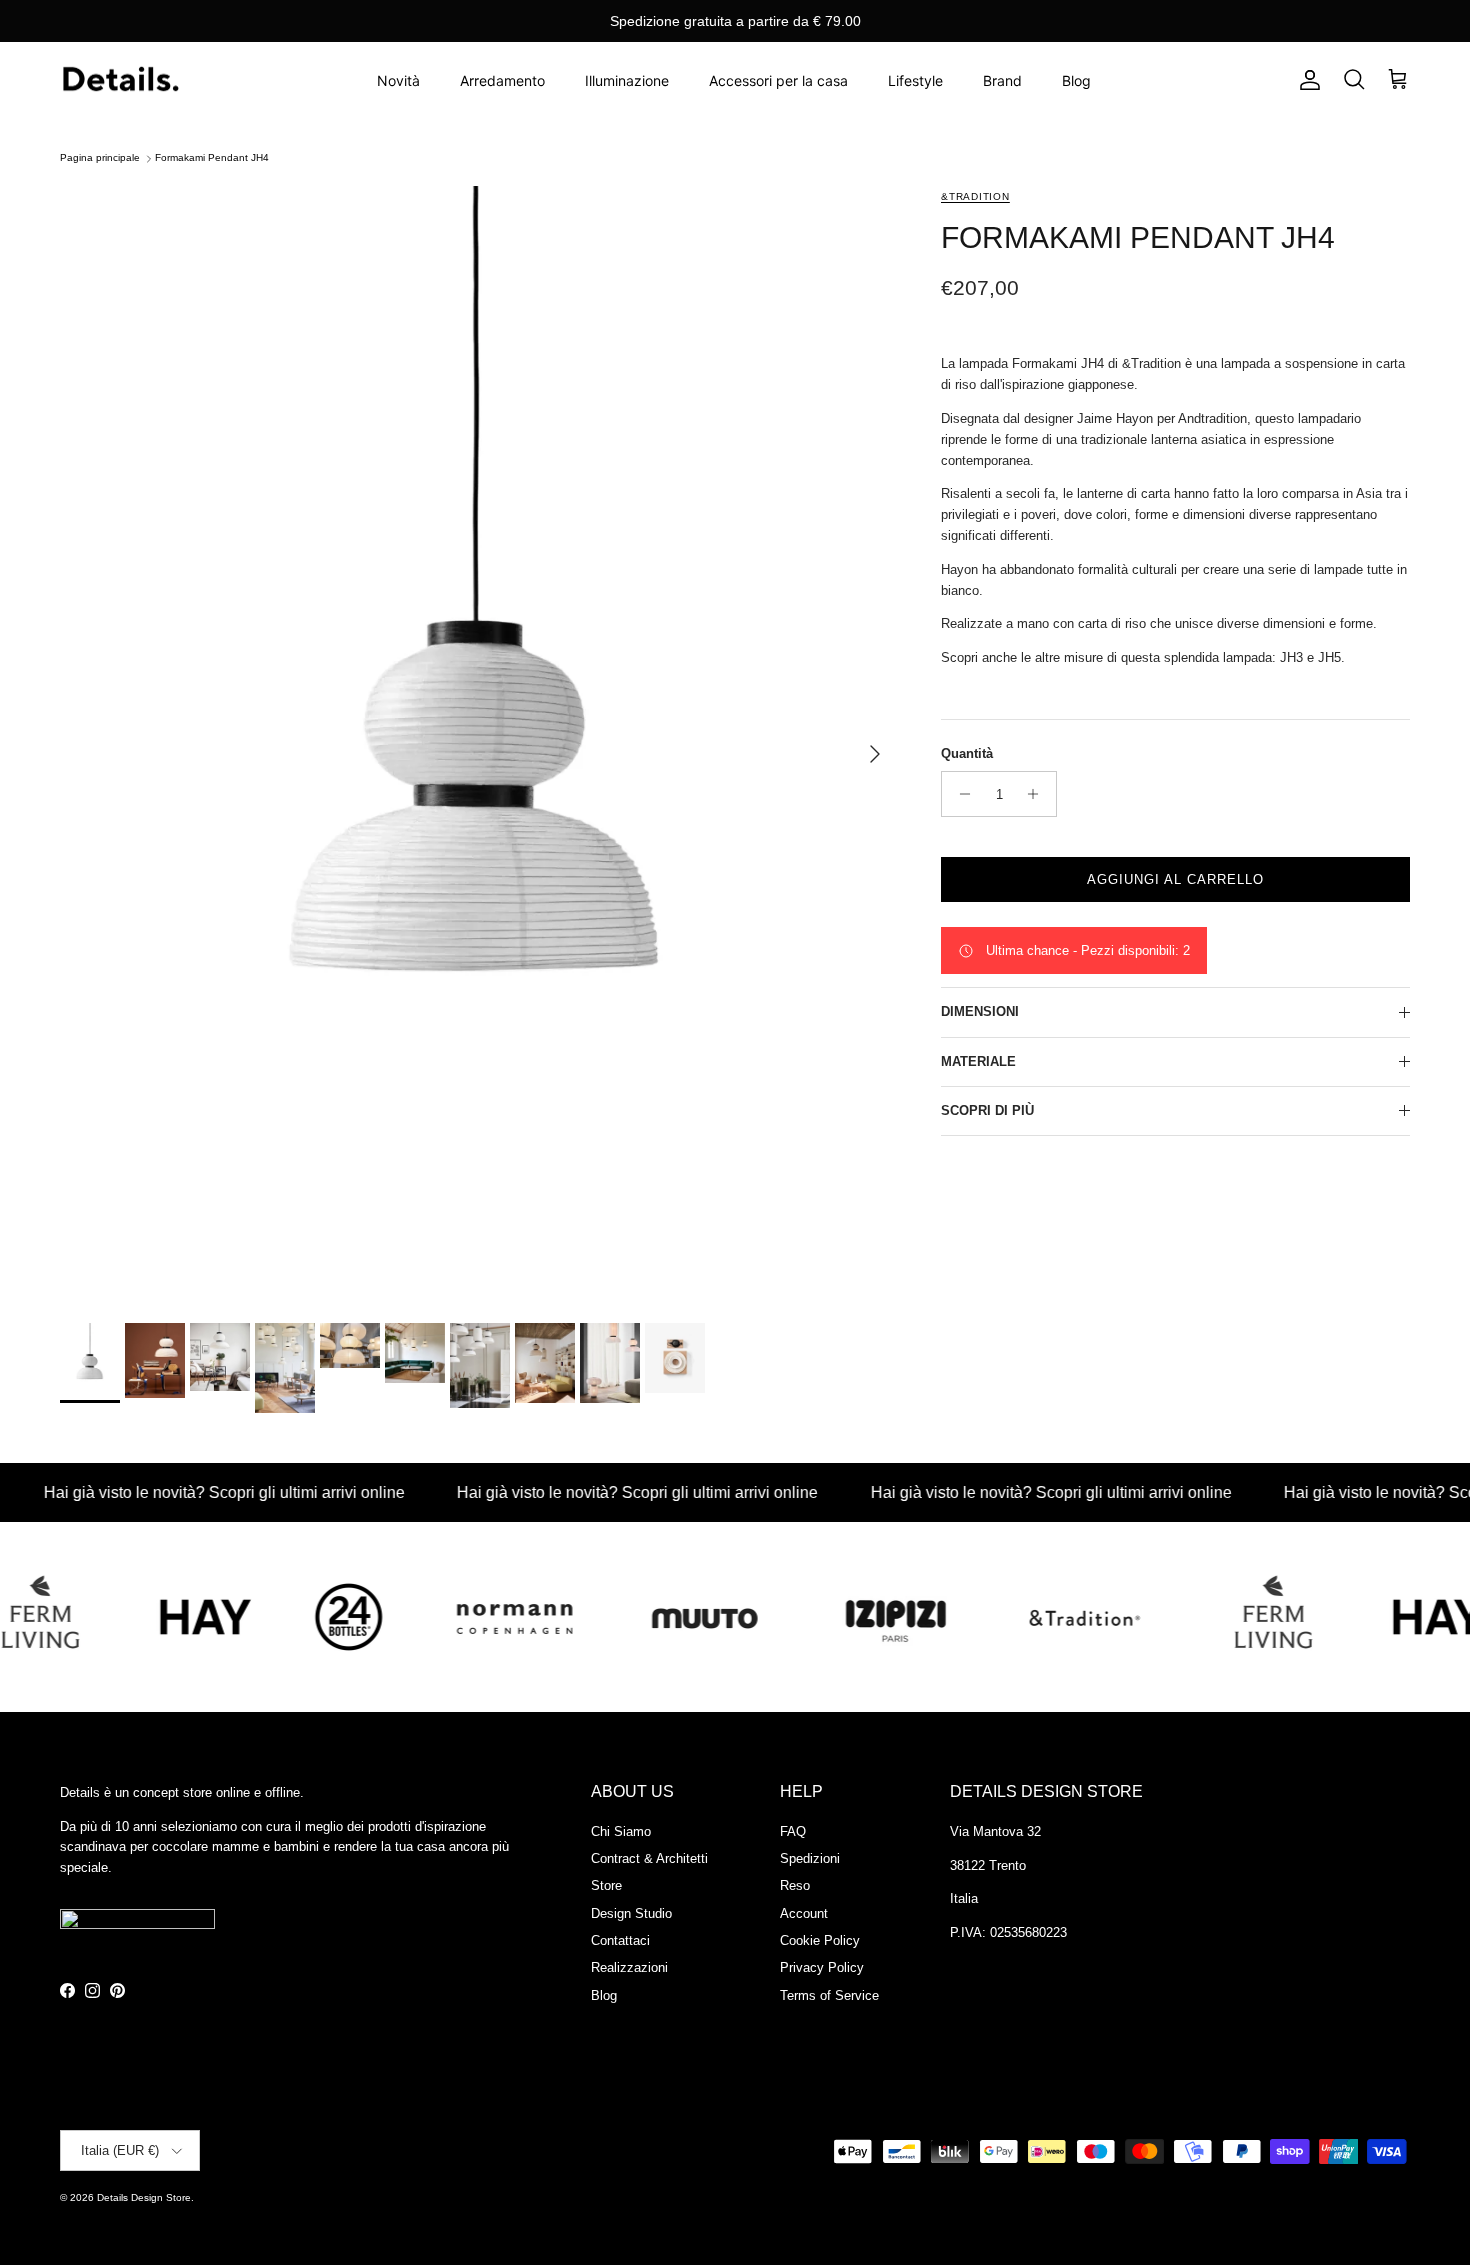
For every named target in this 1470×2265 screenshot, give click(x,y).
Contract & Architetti (649, 1858)
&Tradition (975, 196)
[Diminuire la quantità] (959, 794)
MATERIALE (978, 1061)
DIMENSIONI (980, 1011)
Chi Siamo (621, 1831)
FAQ (793, 1831)
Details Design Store (144, 2197)
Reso (795, 1885)
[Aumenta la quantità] (1038, 794)
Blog (1076, 80)
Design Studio (631, 1913)
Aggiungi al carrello (1176, 879)
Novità (398, 80)
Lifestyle (915, 80)
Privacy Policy (822, 1967)
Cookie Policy (820, 1940)
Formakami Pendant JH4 (212, 158)
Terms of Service (829, 1995)
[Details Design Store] (120, 80)
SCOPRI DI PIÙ (987, 1110)
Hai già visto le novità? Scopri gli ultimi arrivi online (586, 1492)
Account (804, 1913)
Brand (1002, 80)
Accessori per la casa (778, 80)
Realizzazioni (629, 1967)
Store (606, 1885)
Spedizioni (810, 1858)
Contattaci (620, 1940)
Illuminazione (627, 80)
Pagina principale (100, 158)
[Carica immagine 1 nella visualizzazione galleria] (478, 744)
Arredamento (502, 80)
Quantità (967, 753)
